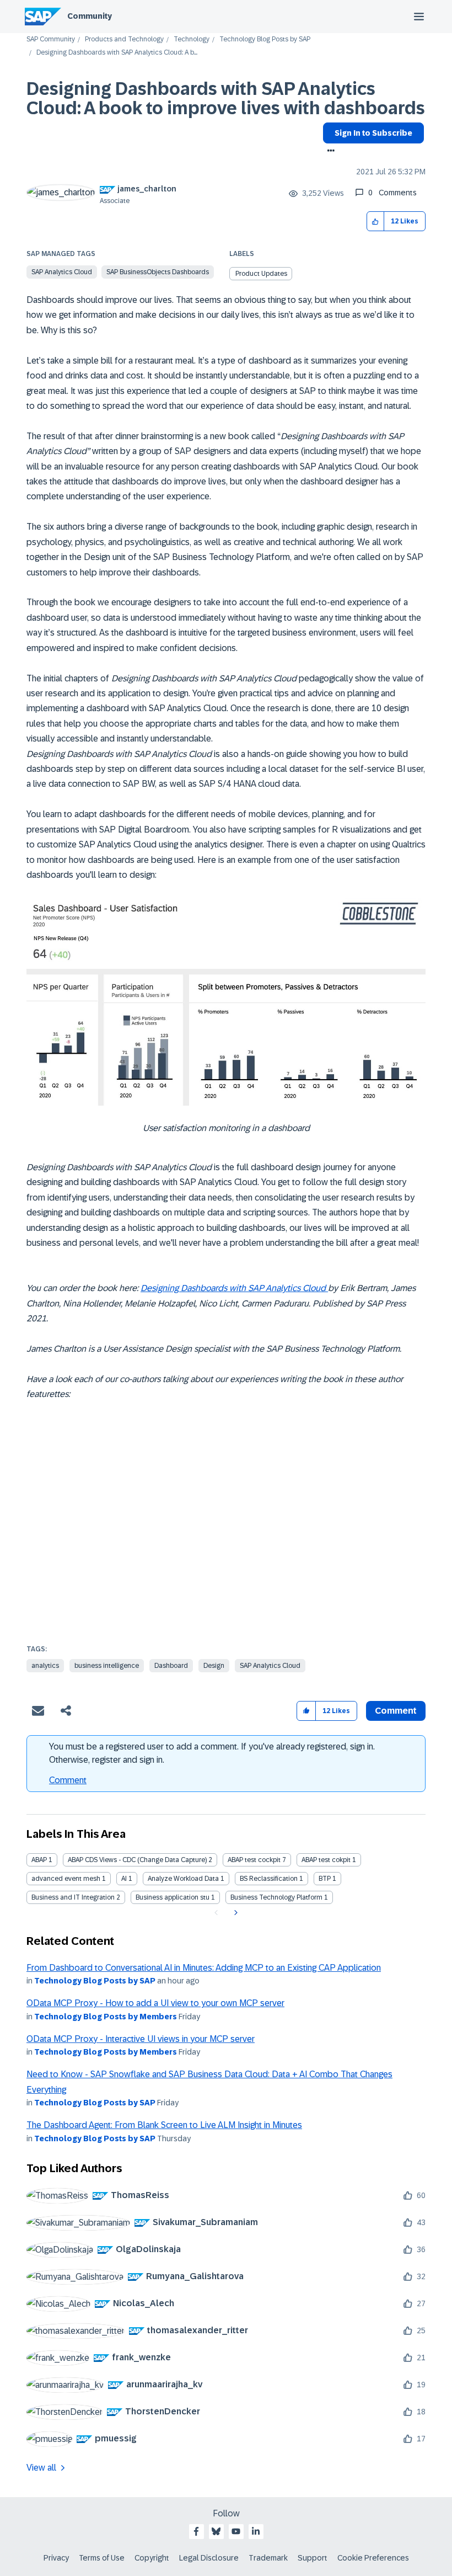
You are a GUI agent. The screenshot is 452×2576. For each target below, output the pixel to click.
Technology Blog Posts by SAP (265, 39)
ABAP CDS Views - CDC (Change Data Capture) (137, 1860)
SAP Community (51, 39)
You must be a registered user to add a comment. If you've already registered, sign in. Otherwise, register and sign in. (212, 1753)
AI (124, 1879)
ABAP (39, 1860)
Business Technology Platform (276, 1897)
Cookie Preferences (373, 2558)
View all (41, 2468)
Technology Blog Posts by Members (106, 2017)
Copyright (152, 2558)
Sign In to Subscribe (373, 133)
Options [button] (329, 152)
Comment (68, 1780)
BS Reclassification (269, 1879)
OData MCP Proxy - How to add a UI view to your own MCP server (155, 2003)
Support (313, 2558)
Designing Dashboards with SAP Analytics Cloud (234, 1288)
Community (90, 16)
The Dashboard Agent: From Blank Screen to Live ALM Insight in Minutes (164, 2125)
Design (214, 1666)
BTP (325, 1879)
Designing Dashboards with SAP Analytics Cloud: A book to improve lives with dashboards (226, 98)
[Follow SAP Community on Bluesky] (216, 2531)
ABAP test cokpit (326, 1860)
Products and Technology (124, 39)
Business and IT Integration (73, 1897)
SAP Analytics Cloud (62, 272)
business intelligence (107, 1666)
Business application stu (173, 1897)
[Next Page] (235, 1913)
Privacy (56, 2558)
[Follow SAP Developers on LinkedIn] (256, 2531)
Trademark (268, 2558)
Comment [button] (396, 1711)
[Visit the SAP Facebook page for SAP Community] (196, 2531)
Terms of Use (102, 2558)
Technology (192, 39)
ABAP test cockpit (254, 1860)
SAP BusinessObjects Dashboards (158, 272)
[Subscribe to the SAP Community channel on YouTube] (236, 2531)
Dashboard (171, 1666)
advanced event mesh (66, 1879)
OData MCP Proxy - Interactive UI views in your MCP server (141, 2039)
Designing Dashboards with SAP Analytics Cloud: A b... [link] (117, 53)
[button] (376, 222)
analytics (45, 1666)
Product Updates (261, 274)
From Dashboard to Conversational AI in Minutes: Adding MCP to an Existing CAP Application (204, 1968)
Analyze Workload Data (183, 1879)
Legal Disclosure (209, 2558)
